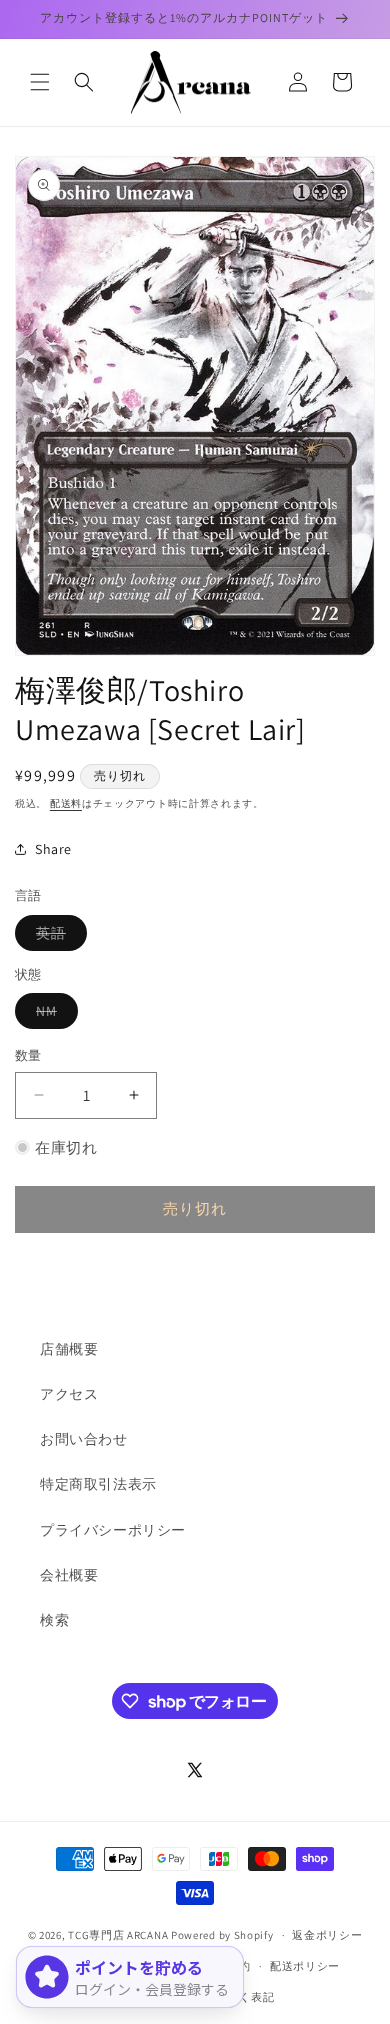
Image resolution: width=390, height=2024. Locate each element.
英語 (58, 937)
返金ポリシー (327, 1935)
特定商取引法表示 (98, 1484)
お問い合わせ (84, 1439)
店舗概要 (69, 1349)
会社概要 (69, 1575)
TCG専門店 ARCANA (118, 1935)
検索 (54, 1620)
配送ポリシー (305, 1966)
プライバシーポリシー (113, 1530)
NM (53, 1015)
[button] (40, 82)
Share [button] (53, 849)
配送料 (66, 803)
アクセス (69, 1394)
